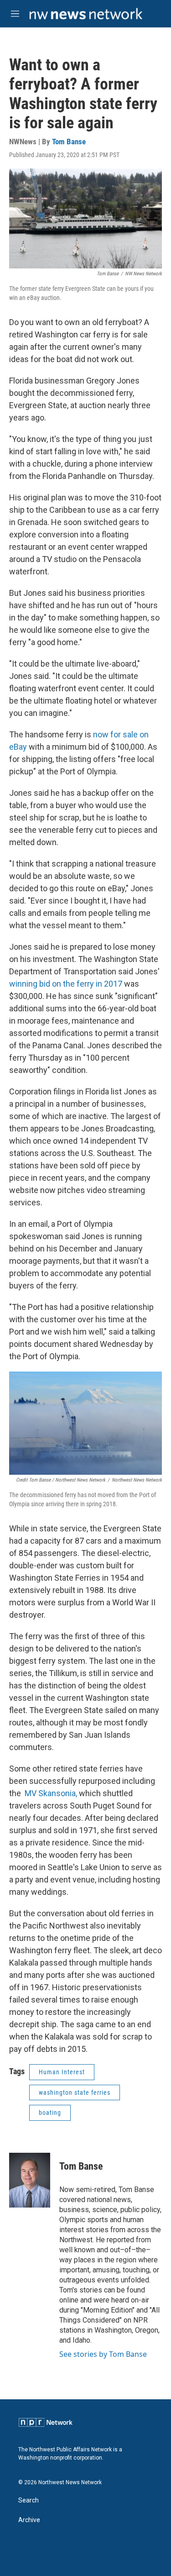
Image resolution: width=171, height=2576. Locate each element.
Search (28, 2500)
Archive (29, 2520)
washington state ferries (75, 2092)
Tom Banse (69, 142)
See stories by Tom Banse (103, 2354)
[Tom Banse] (30, 2180)
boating (50, 2113)
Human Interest (62, 2072)
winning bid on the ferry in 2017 (66, 984)
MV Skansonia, (51, 1793)
